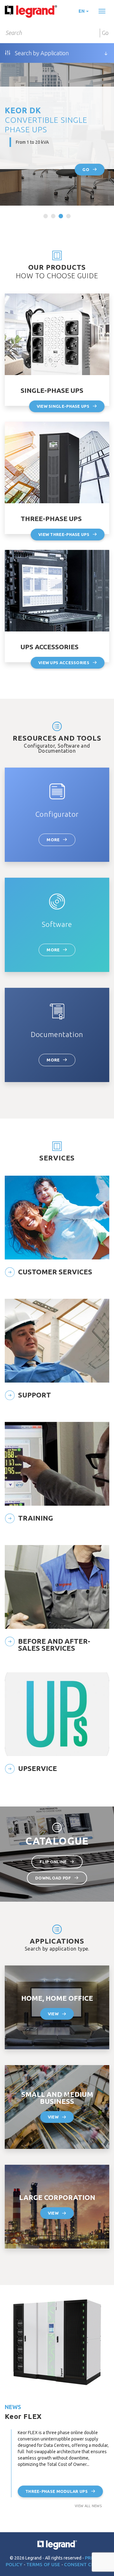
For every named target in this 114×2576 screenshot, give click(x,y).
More (53, 840)
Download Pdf (53, 1878)
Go (105, 33)
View (53, 2014)
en (82, 11)
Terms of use (44, 2564)
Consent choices (86, 2564)
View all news (88, 2506)
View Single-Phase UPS (63, 406)
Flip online (53, 1862)
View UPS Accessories (64, 663)
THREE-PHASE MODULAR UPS (57, 2491)
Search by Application (41, 53)
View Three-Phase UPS (64, 534)
